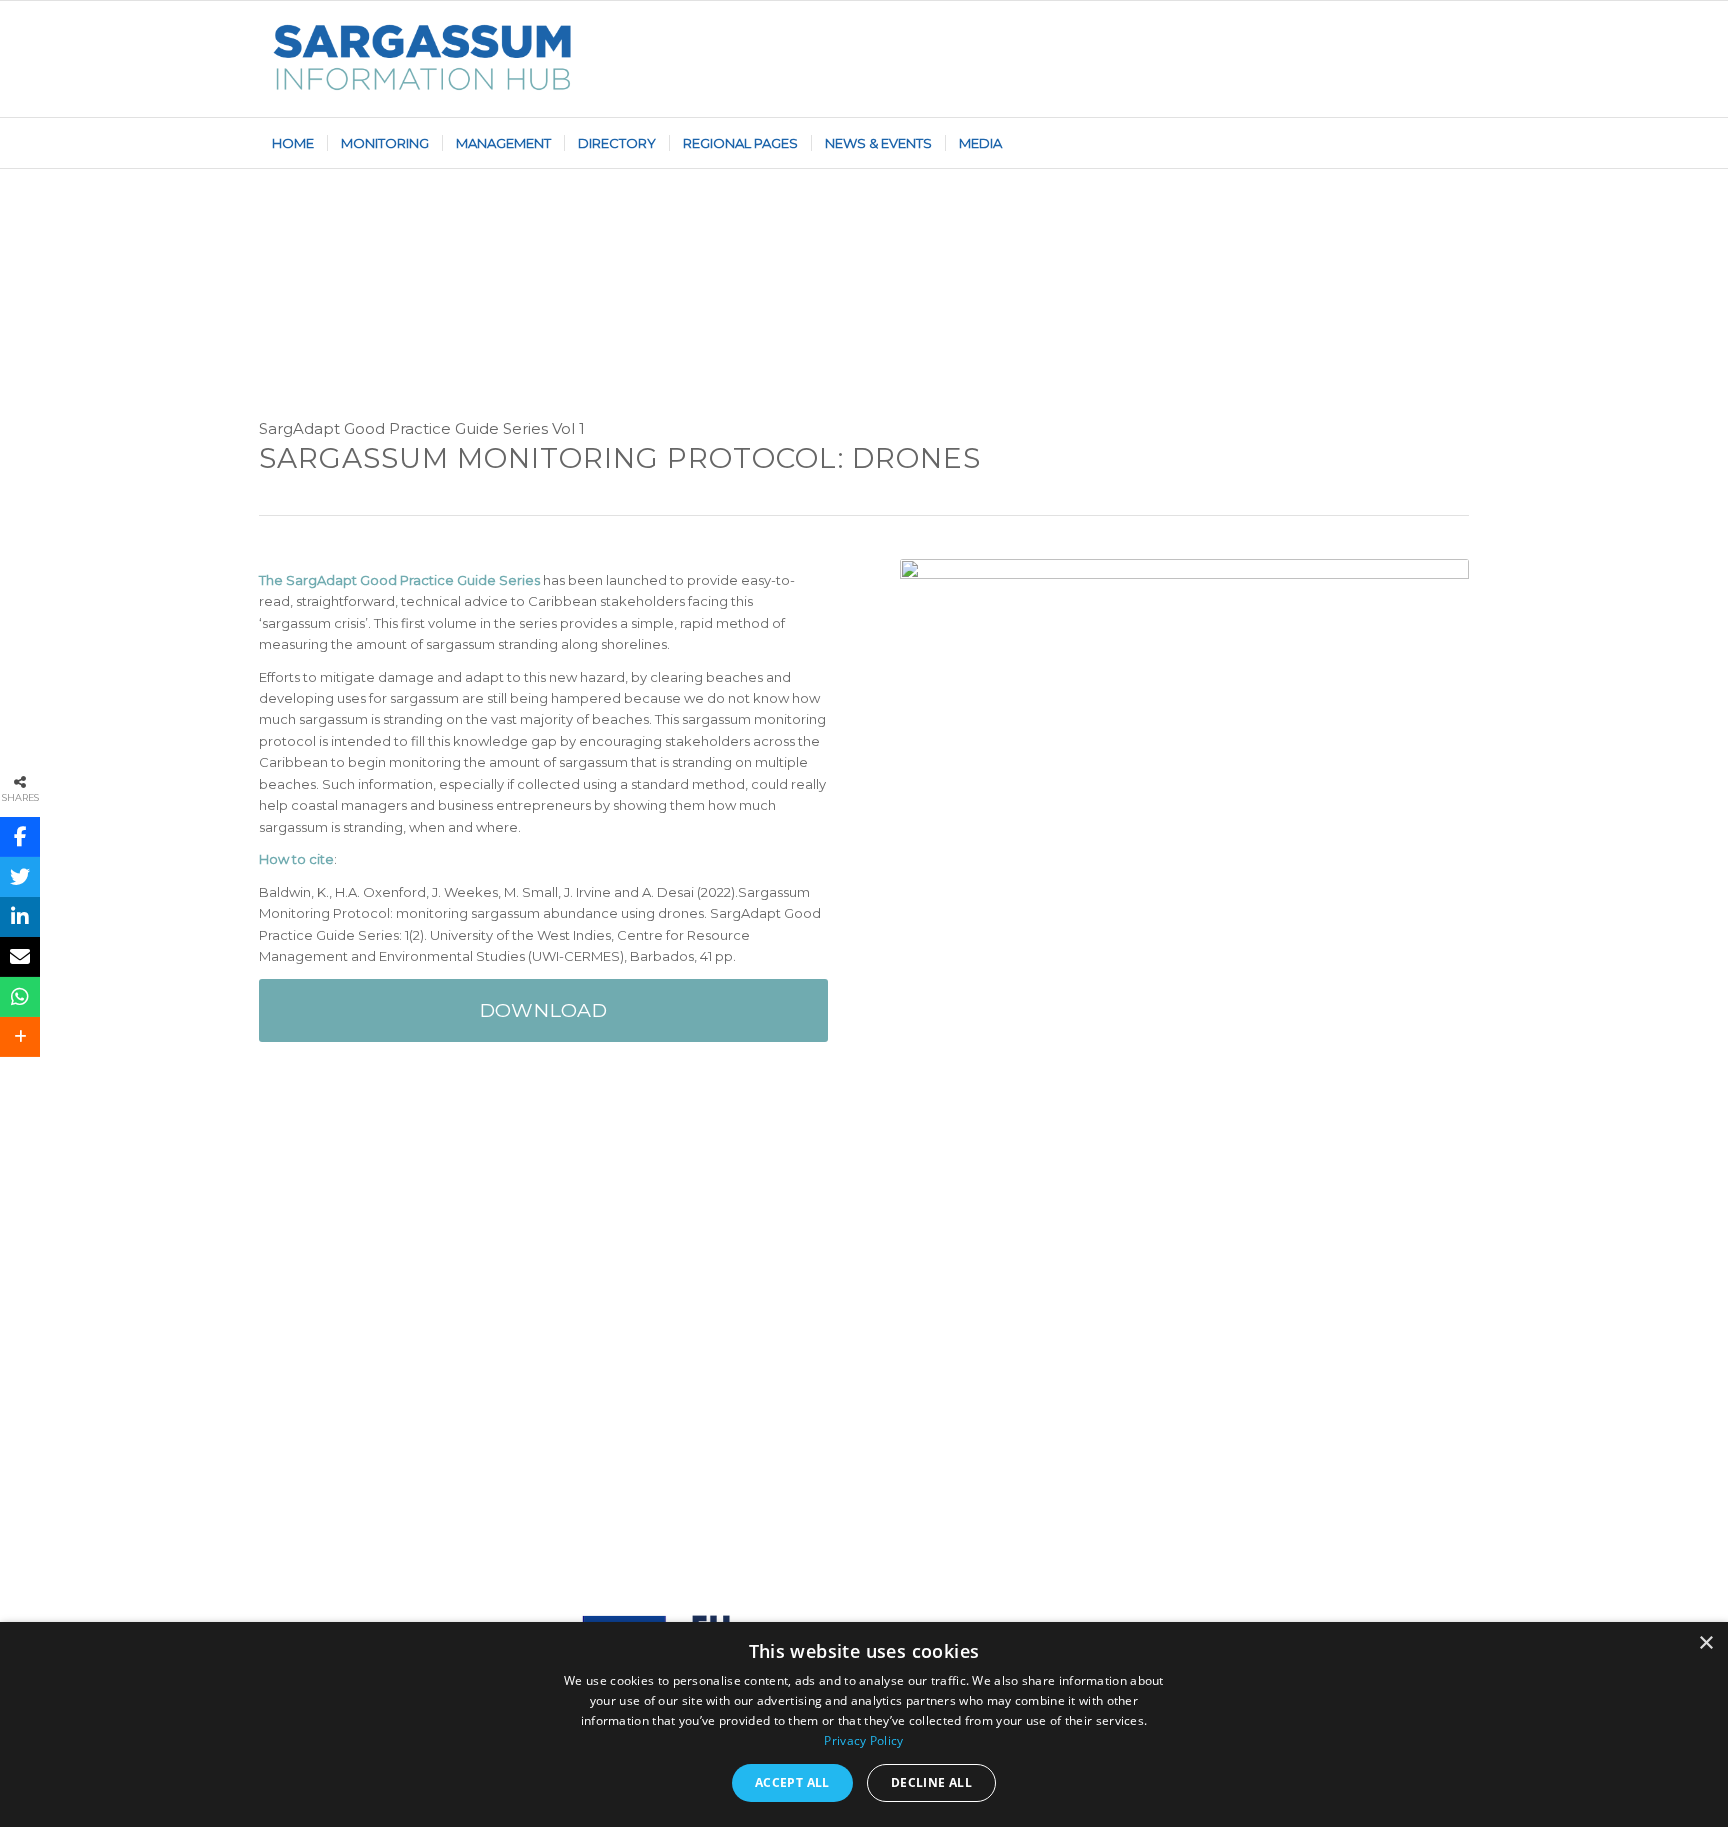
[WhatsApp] (20, 997)
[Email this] (20, 957)
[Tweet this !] (20, 877)
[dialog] (864, 1724)
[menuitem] (293, 143)
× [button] (1705, 1643)
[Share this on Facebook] (20, 837)
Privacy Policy (863, 1740)
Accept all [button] (792, 1782)
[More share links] (20, 1037)
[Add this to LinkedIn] (20, 917)
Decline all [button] (931, 1782)
